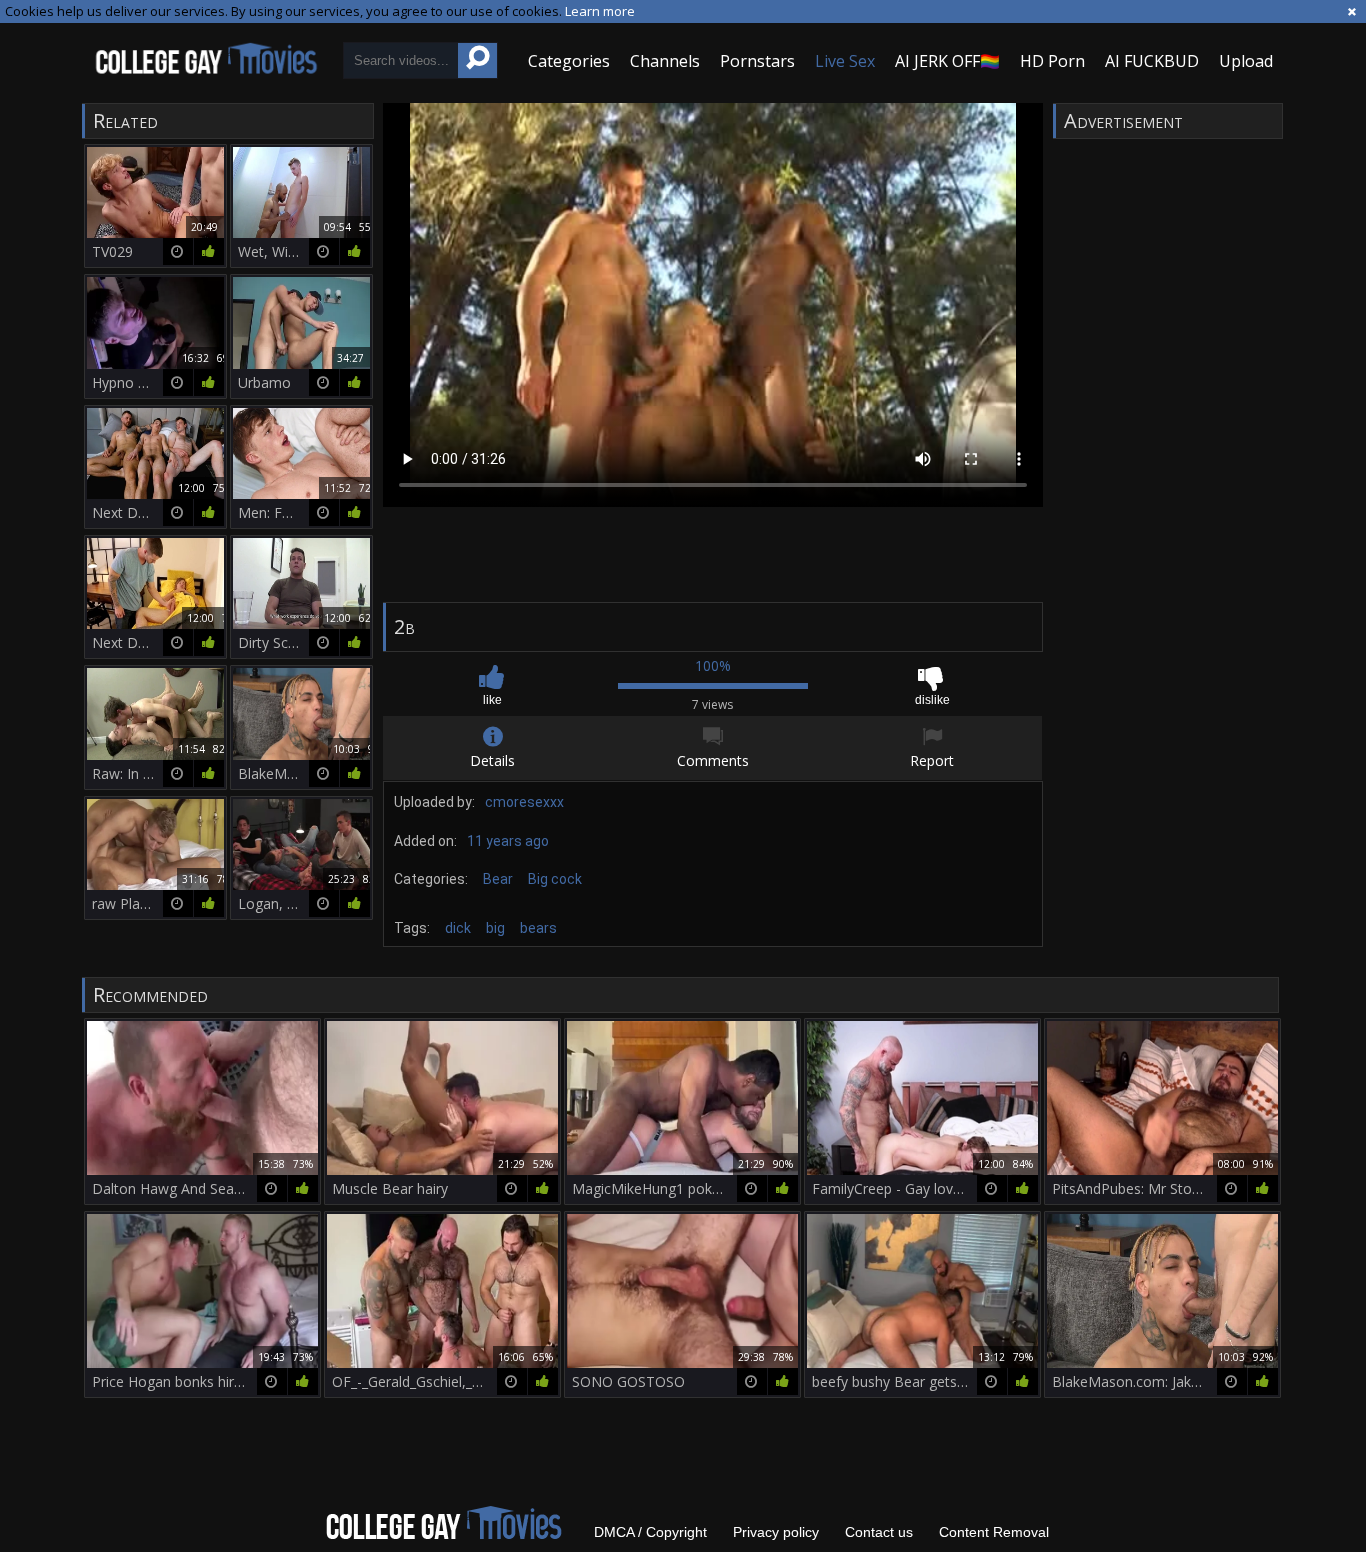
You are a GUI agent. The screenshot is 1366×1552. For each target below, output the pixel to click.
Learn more (600, 11)
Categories (569, 61)
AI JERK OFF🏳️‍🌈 (947, 61)
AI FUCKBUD (1152, 61)
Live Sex (845, 61)
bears (538, 928)
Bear (498, 879)
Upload (1246, 61)
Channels (665, 61)
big (495, 928)
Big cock (555, 879)
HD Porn (1052, 61)
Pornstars (757, 61)
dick (458, 928)
